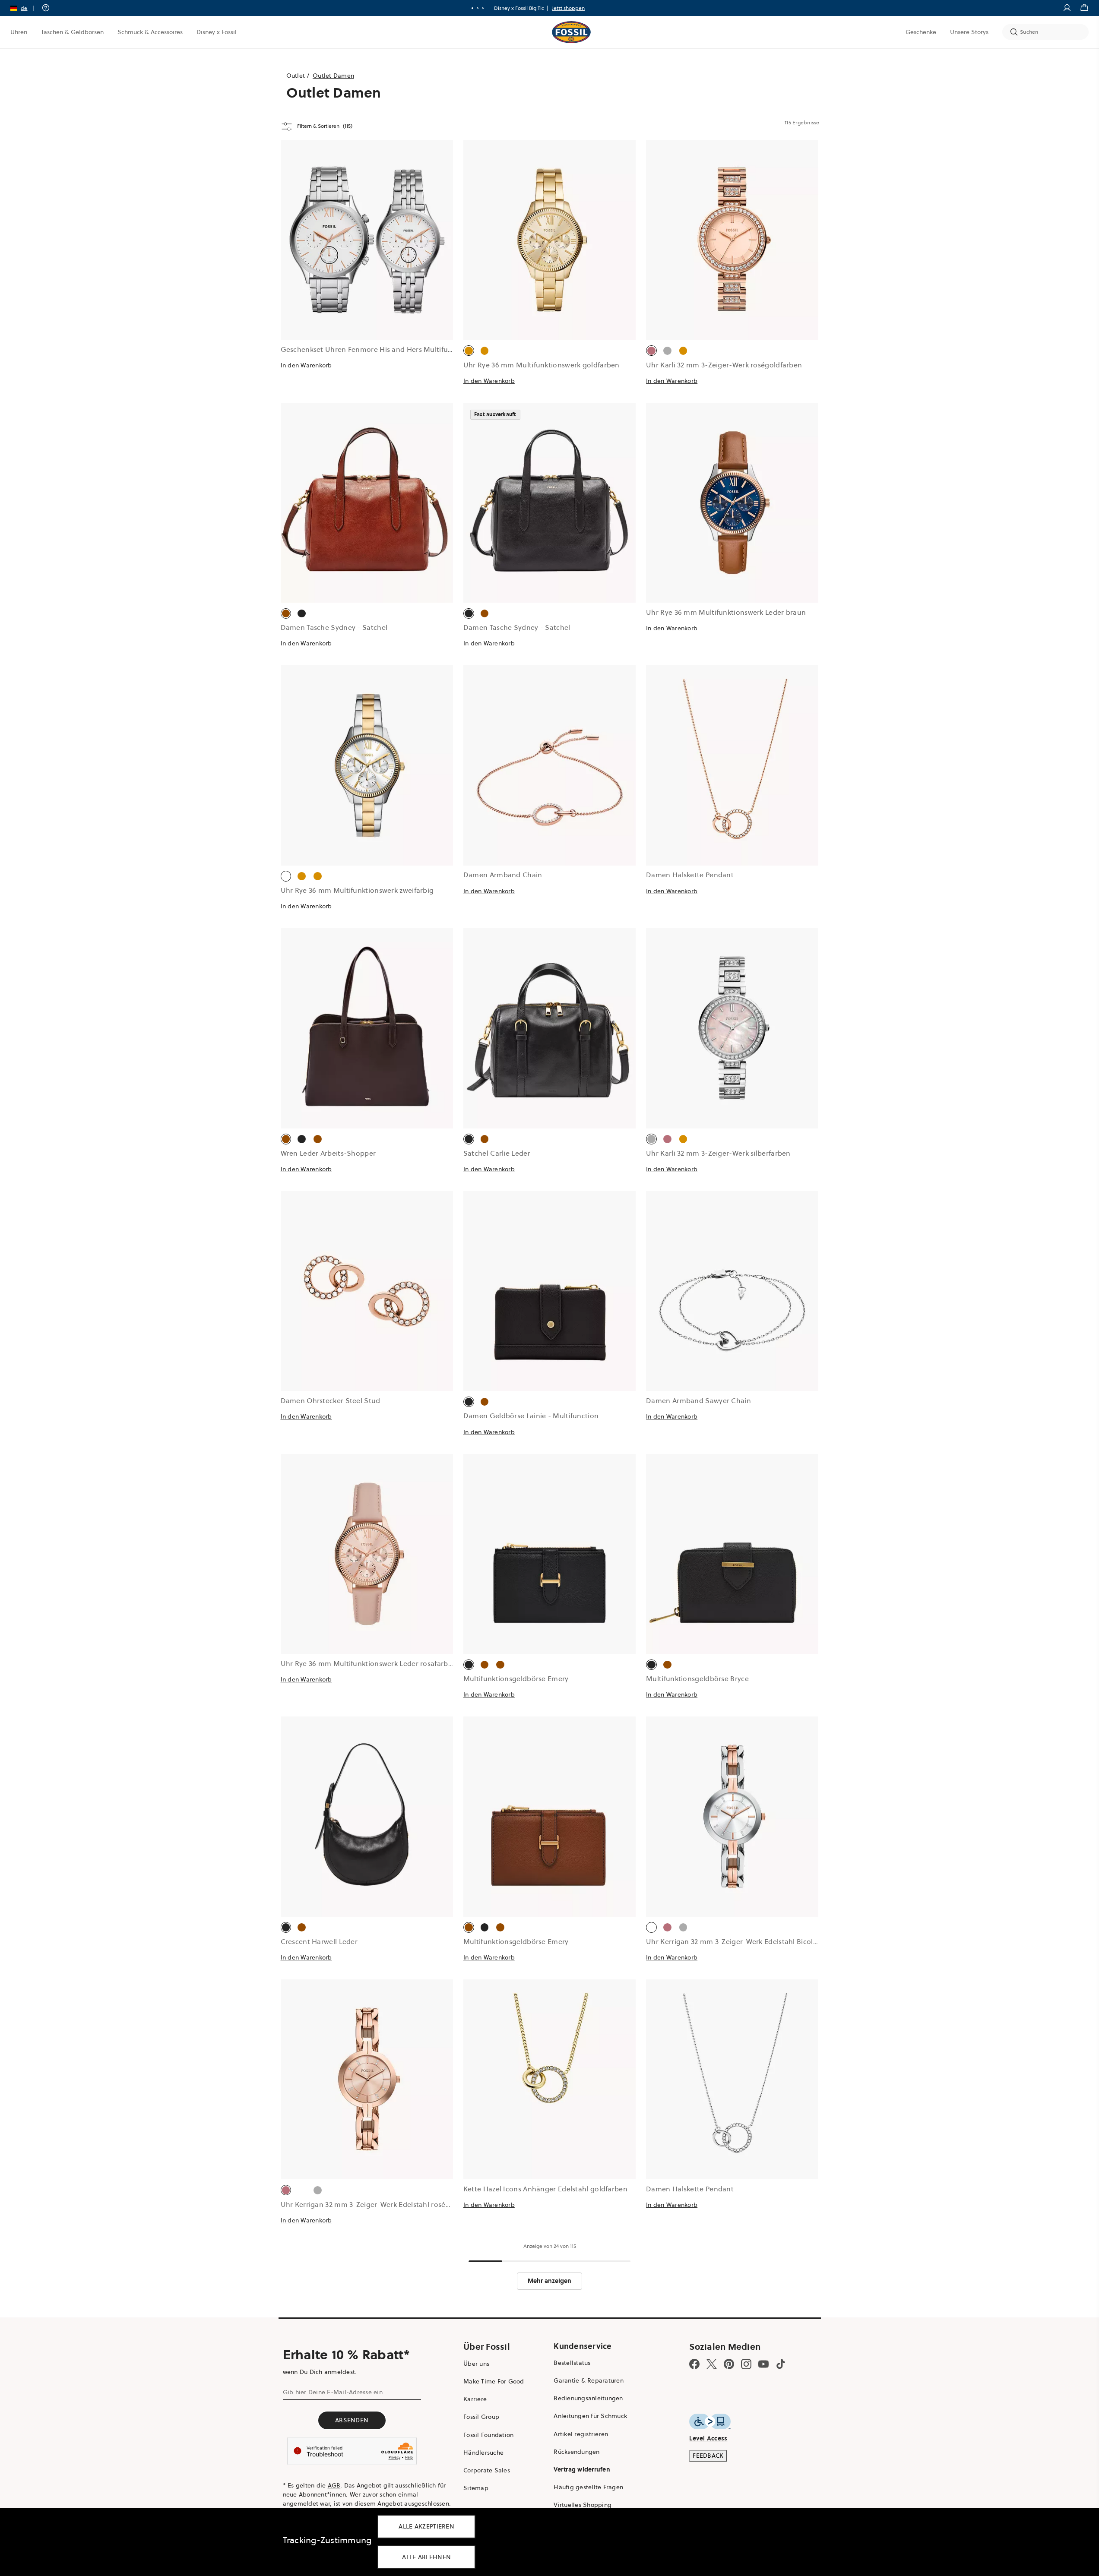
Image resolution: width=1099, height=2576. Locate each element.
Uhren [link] (19, 32)
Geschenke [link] (921, 32)
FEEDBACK (708, 2456)
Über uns (476, 2364)
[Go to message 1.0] (472, 8)
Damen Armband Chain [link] (503, 875)
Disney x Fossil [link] (217, 32)
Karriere (475, 2399)
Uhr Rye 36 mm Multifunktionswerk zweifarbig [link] (357, 890)
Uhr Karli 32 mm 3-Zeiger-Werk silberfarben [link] (718, 1153)
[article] (367, 271)
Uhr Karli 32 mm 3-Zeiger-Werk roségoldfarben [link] (724, 365)
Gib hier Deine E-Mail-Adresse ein (333, 2392)
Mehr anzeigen (549, 2281)
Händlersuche (483, 2453)
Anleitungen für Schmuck (590, 2416)
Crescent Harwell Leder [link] (319, 1941)
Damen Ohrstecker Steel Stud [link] (331, 1400)
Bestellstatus (572, 2363)
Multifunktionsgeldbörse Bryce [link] (697, 1678)
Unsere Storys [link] (969, 32)
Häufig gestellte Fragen (588, 2487)
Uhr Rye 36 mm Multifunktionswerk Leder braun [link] (726, 612)
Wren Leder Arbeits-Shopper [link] (328, 1153)
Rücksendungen (576, 2452)
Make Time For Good (494, 2381)
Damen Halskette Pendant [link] (690, 875)
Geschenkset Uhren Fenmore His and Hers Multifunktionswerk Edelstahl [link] (401, 349)
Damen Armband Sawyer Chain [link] (698, 1400)
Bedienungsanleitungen (588, 2398)
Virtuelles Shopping (583, 2505)
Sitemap (476, 2488)
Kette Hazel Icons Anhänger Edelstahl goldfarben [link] (545, 2189)
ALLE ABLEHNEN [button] (426, 2557)
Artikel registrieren (581, 2434)
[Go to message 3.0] (483, 8)
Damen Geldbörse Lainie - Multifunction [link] (531, 1416)
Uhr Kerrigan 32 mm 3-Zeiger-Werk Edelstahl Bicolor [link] (733, 1941)
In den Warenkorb (306, 365)
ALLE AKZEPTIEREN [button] (426, 2526)
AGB (334, 2485)
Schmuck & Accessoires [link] (150, 32)
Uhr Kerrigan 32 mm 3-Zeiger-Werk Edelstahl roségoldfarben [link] (382, 2204)
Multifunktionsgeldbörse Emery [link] (516, 1678)
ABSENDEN (352, 2420)
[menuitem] (19, 32)
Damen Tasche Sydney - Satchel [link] (334, 627)
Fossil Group (481, 2417)
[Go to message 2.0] (478, 8)
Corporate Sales (487, 2470)
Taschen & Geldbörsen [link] (72, 32)
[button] (25, 8)
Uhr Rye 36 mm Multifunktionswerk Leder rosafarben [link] (369, 1663)
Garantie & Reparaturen (589, 2380)
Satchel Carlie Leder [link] (497, 1153)
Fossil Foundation (488, 2435)
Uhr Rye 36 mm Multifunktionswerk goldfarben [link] (542, 365)
